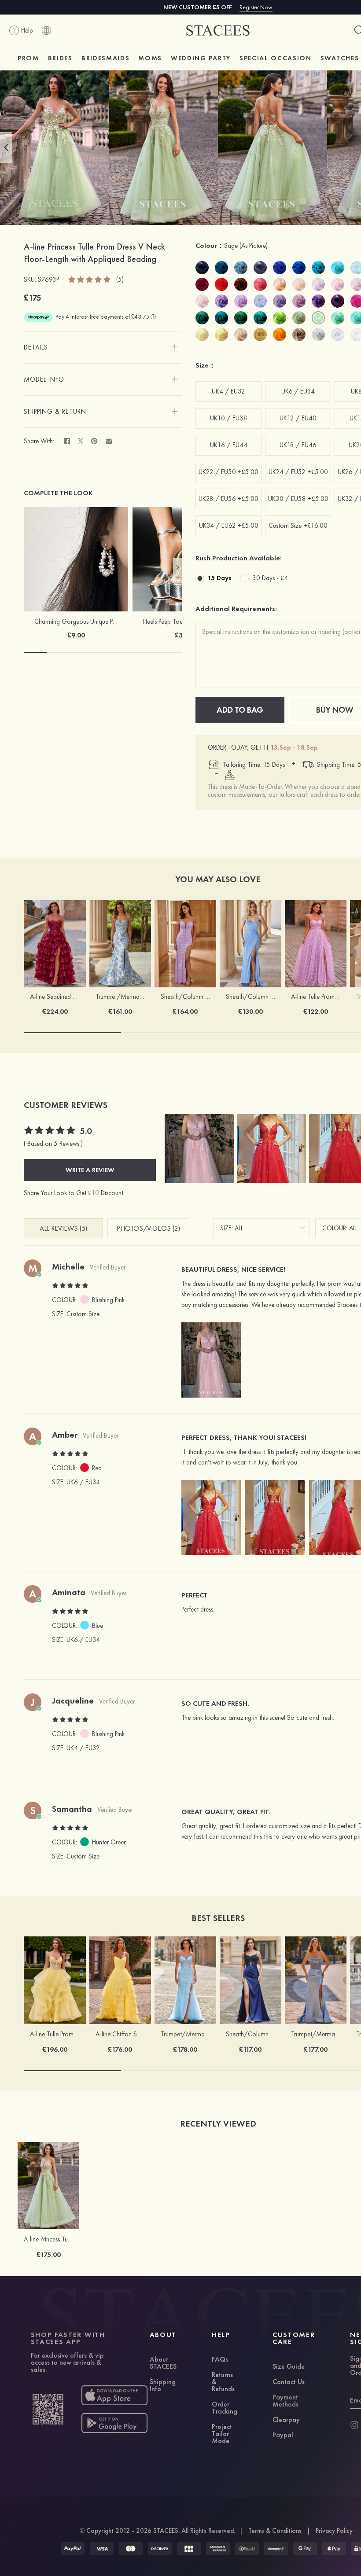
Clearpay (286, 2420)
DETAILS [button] (36, 347)
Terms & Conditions (275, 2531)
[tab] (103, 347)
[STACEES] (218, 31)
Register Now (256, 7)
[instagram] (354, 2425)
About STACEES (163, 2363)
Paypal (283, 2436)
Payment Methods (285, 2401)
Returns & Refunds (223, 2382)
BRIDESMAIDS (105, 58)
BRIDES (60, 58)
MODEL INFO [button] (44, 379)
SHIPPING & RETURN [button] (55, 412)
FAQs (220, 2360)
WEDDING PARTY (201, 58)
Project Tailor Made (222, 2434)
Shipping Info (163, 2386)
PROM (28, 58)
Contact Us (289, 2382)
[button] (6, 147)
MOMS (150, 58)
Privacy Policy (334, 2531)
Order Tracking (225, 2408)
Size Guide (289, 2367)
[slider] (90, 279)
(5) (120, 280)
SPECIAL (276, 58)
